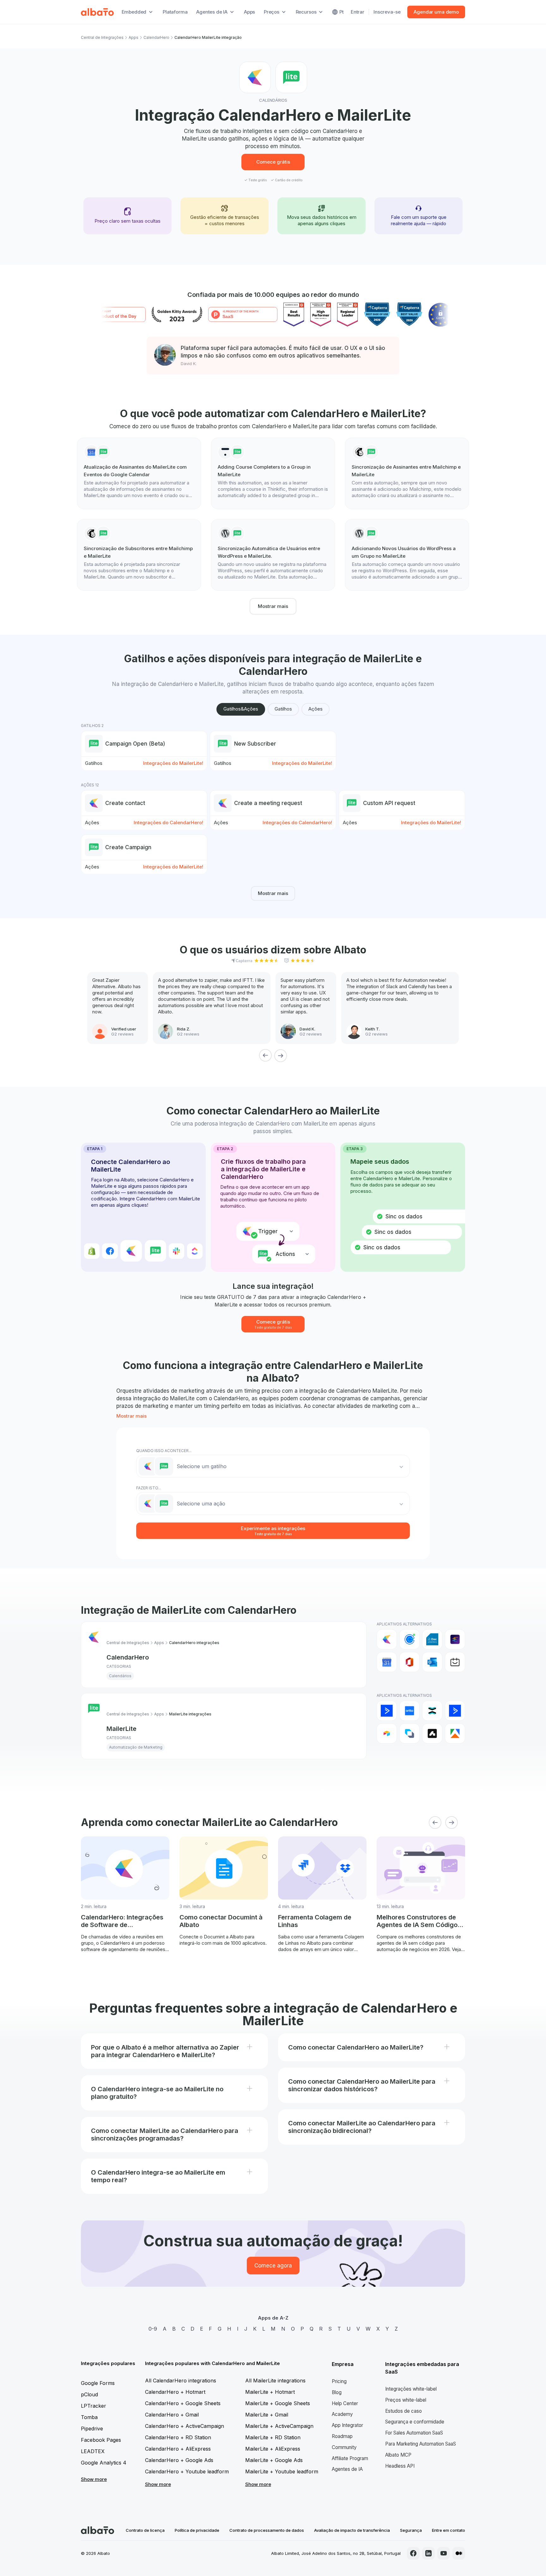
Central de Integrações (102, 37)
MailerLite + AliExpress (273, 2449)
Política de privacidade (197, 2530)
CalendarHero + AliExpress (178, 2449)
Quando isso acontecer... (164, 1451)
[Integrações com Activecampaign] (455, 1711)
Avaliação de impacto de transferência (352, 2530)
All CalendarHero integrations (181, 2381)
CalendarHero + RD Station (178, 2437)
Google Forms (98, 2383)
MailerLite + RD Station (273, 2437)
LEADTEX (93, 2451)
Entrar (358, 12)
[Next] (281, 1055)
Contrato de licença (145, 2530)
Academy (342, 2414)
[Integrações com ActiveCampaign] (387, 1711)
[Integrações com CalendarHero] (387, 1639)
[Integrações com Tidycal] (455, 1662)
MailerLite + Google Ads (274, 2460)
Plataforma (175, 12)
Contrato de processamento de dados (267, 2530)
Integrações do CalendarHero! (168, 823)
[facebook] (413, 2553)
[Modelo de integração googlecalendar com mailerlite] (139, 473)
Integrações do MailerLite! (173, 763)
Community (344, 2447)
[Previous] (265, 1055)
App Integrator (347, 2425)
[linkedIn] (428, 2553)
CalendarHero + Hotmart (175, 2392)
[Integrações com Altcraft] (409, 1733)
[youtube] (444, 2553)
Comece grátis (273, 162)
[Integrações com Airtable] (387, 1733)
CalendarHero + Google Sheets (183, 2403)
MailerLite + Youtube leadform (282, 2471)
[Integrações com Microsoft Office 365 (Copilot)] (409, 1662)
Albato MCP (398, 2455)
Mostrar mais (273, 606)
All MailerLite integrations (275, 2381)
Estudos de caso (403, 2411)
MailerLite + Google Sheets (278, 2403)
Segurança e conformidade (415, 2422)
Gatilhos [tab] (283, 709)
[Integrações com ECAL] (455, 1639)
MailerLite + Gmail (267, 2415)
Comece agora (273, 2266)
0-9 (153, 2329)
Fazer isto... (149, 1488)
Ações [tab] (315, 709)
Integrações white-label (411, 2389)
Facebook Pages (101, 2440)
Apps (249, 12)
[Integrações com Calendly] (409, 1639)
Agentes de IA (347, 2469)
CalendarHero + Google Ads (179, 2460)
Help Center (345, 2403)
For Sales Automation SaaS (414, 2433)
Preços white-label (406, 2400)
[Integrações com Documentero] (432, 1639)
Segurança (411, 2530)
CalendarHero (156, 37)
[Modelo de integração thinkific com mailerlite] (273, 473)
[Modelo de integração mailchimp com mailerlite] (407, 473)
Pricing (339, 2381)
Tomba (89, 2417)
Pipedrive (92, 2429)
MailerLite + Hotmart (270, 2392)
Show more (94, 2479)
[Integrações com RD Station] (432, 1711)
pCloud (89, 2394)
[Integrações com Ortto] (409, 1711)
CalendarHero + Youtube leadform (187, 2471)
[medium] (459, 2553)
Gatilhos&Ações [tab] (241, 709)
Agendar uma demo (436, 12)
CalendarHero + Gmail (172, 2415)
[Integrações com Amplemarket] (432, 1733)
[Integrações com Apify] (455, 1733)
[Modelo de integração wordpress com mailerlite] (273, 555)
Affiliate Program (350, 2458)
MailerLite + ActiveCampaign (279, 2426)
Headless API (400, 2466)
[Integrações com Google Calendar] (387, 1662)
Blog (337, 2392)
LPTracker (94, 2406)
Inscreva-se (387, 12)
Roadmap (342, 2436)
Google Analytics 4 (104, 2463)
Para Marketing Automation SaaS (421, 2444)
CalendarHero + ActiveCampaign (185, 2426)
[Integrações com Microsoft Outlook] (432, 1662)
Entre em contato (449, 2530)
